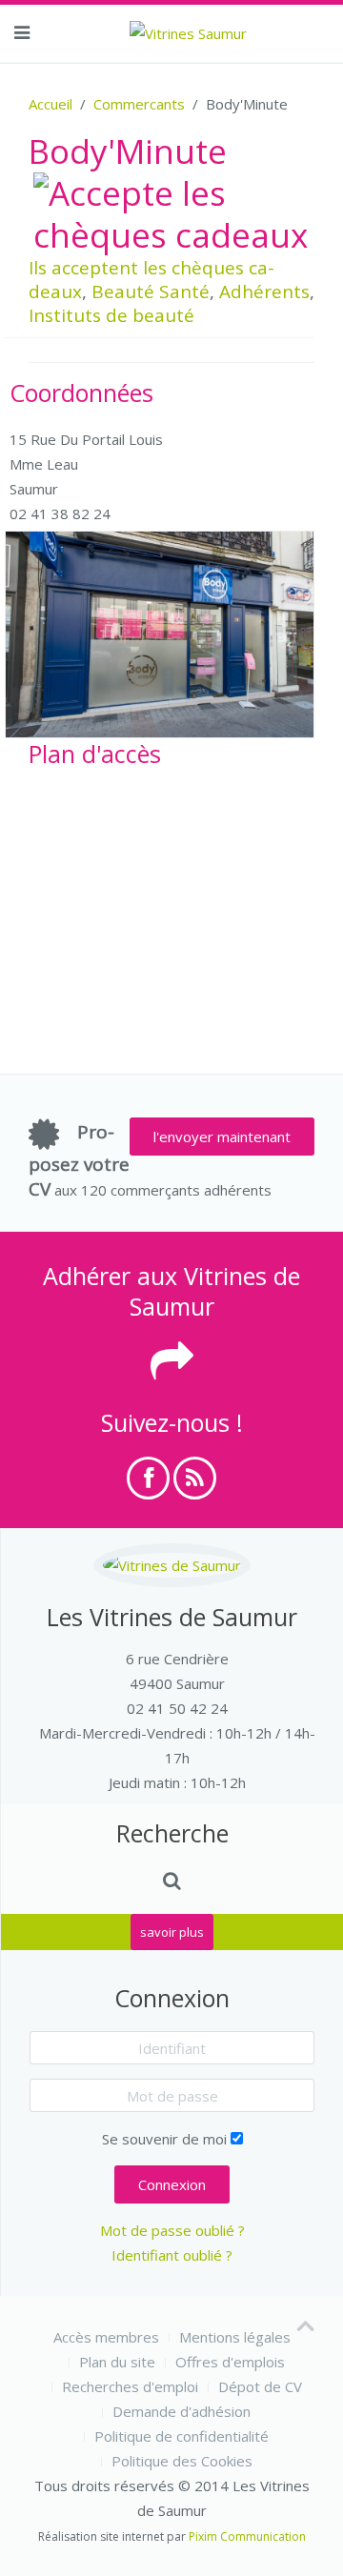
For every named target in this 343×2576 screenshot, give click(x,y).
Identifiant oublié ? (172, 2255)
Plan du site (117, 2362)
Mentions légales (235, 2337)
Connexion (172, 2184)
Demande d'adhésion (182, 2411)
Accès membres (106, 2337)
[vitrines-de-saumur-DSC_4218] (160, 634)
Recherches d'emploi (130, 2386)
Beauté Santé (151, 292)
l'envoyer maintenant (222, 1137)
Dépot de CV (260, 2386)
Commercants (139, 104)
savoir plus (172, 1932)
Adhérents (264, 292)
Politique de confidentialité (182, 2436)
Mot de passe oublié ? (172, 2230)
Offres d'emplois (230, 2362)
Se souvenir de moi (164, 2139)
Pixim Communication (247, 2536)
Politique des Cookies (182, 2461)
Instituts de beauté (111, 315)
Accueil (50, 104)
